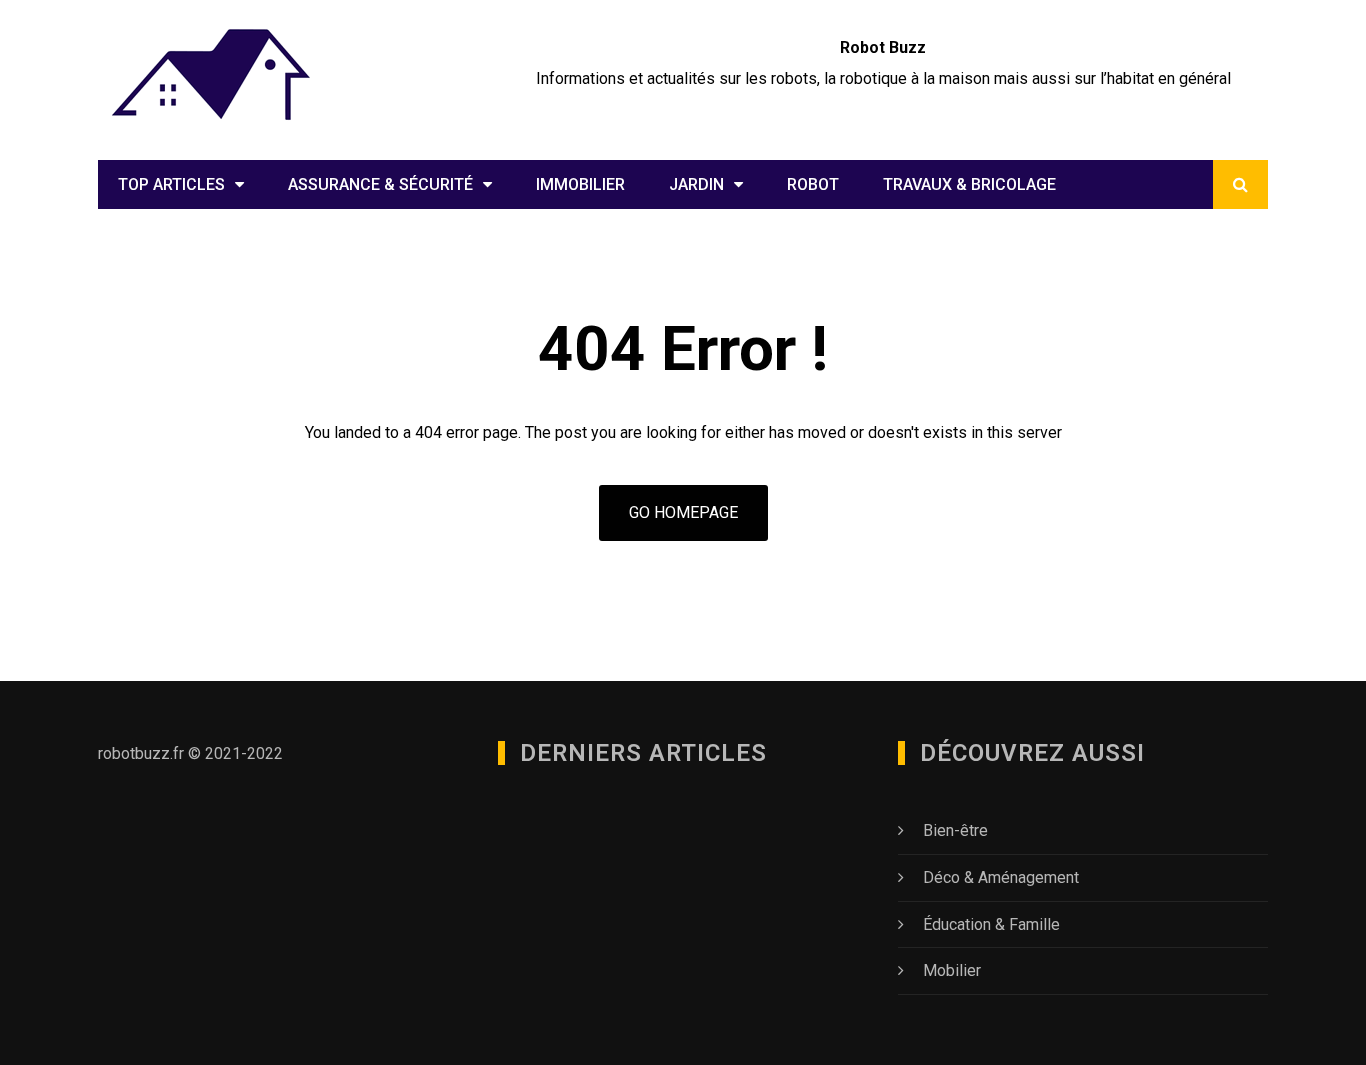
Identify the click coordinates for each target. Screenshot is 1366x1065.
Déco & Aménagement (1001, 877)
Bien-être (955, 830)
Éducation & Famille (991, 924)
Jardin (696, 184)
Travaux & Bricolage (969, 184)
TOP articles (171, 184)
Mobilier (952, 970)
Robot (813, 184)
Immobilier (580, 184)
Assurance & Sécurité (380, 184)
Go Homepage (683, 512)
